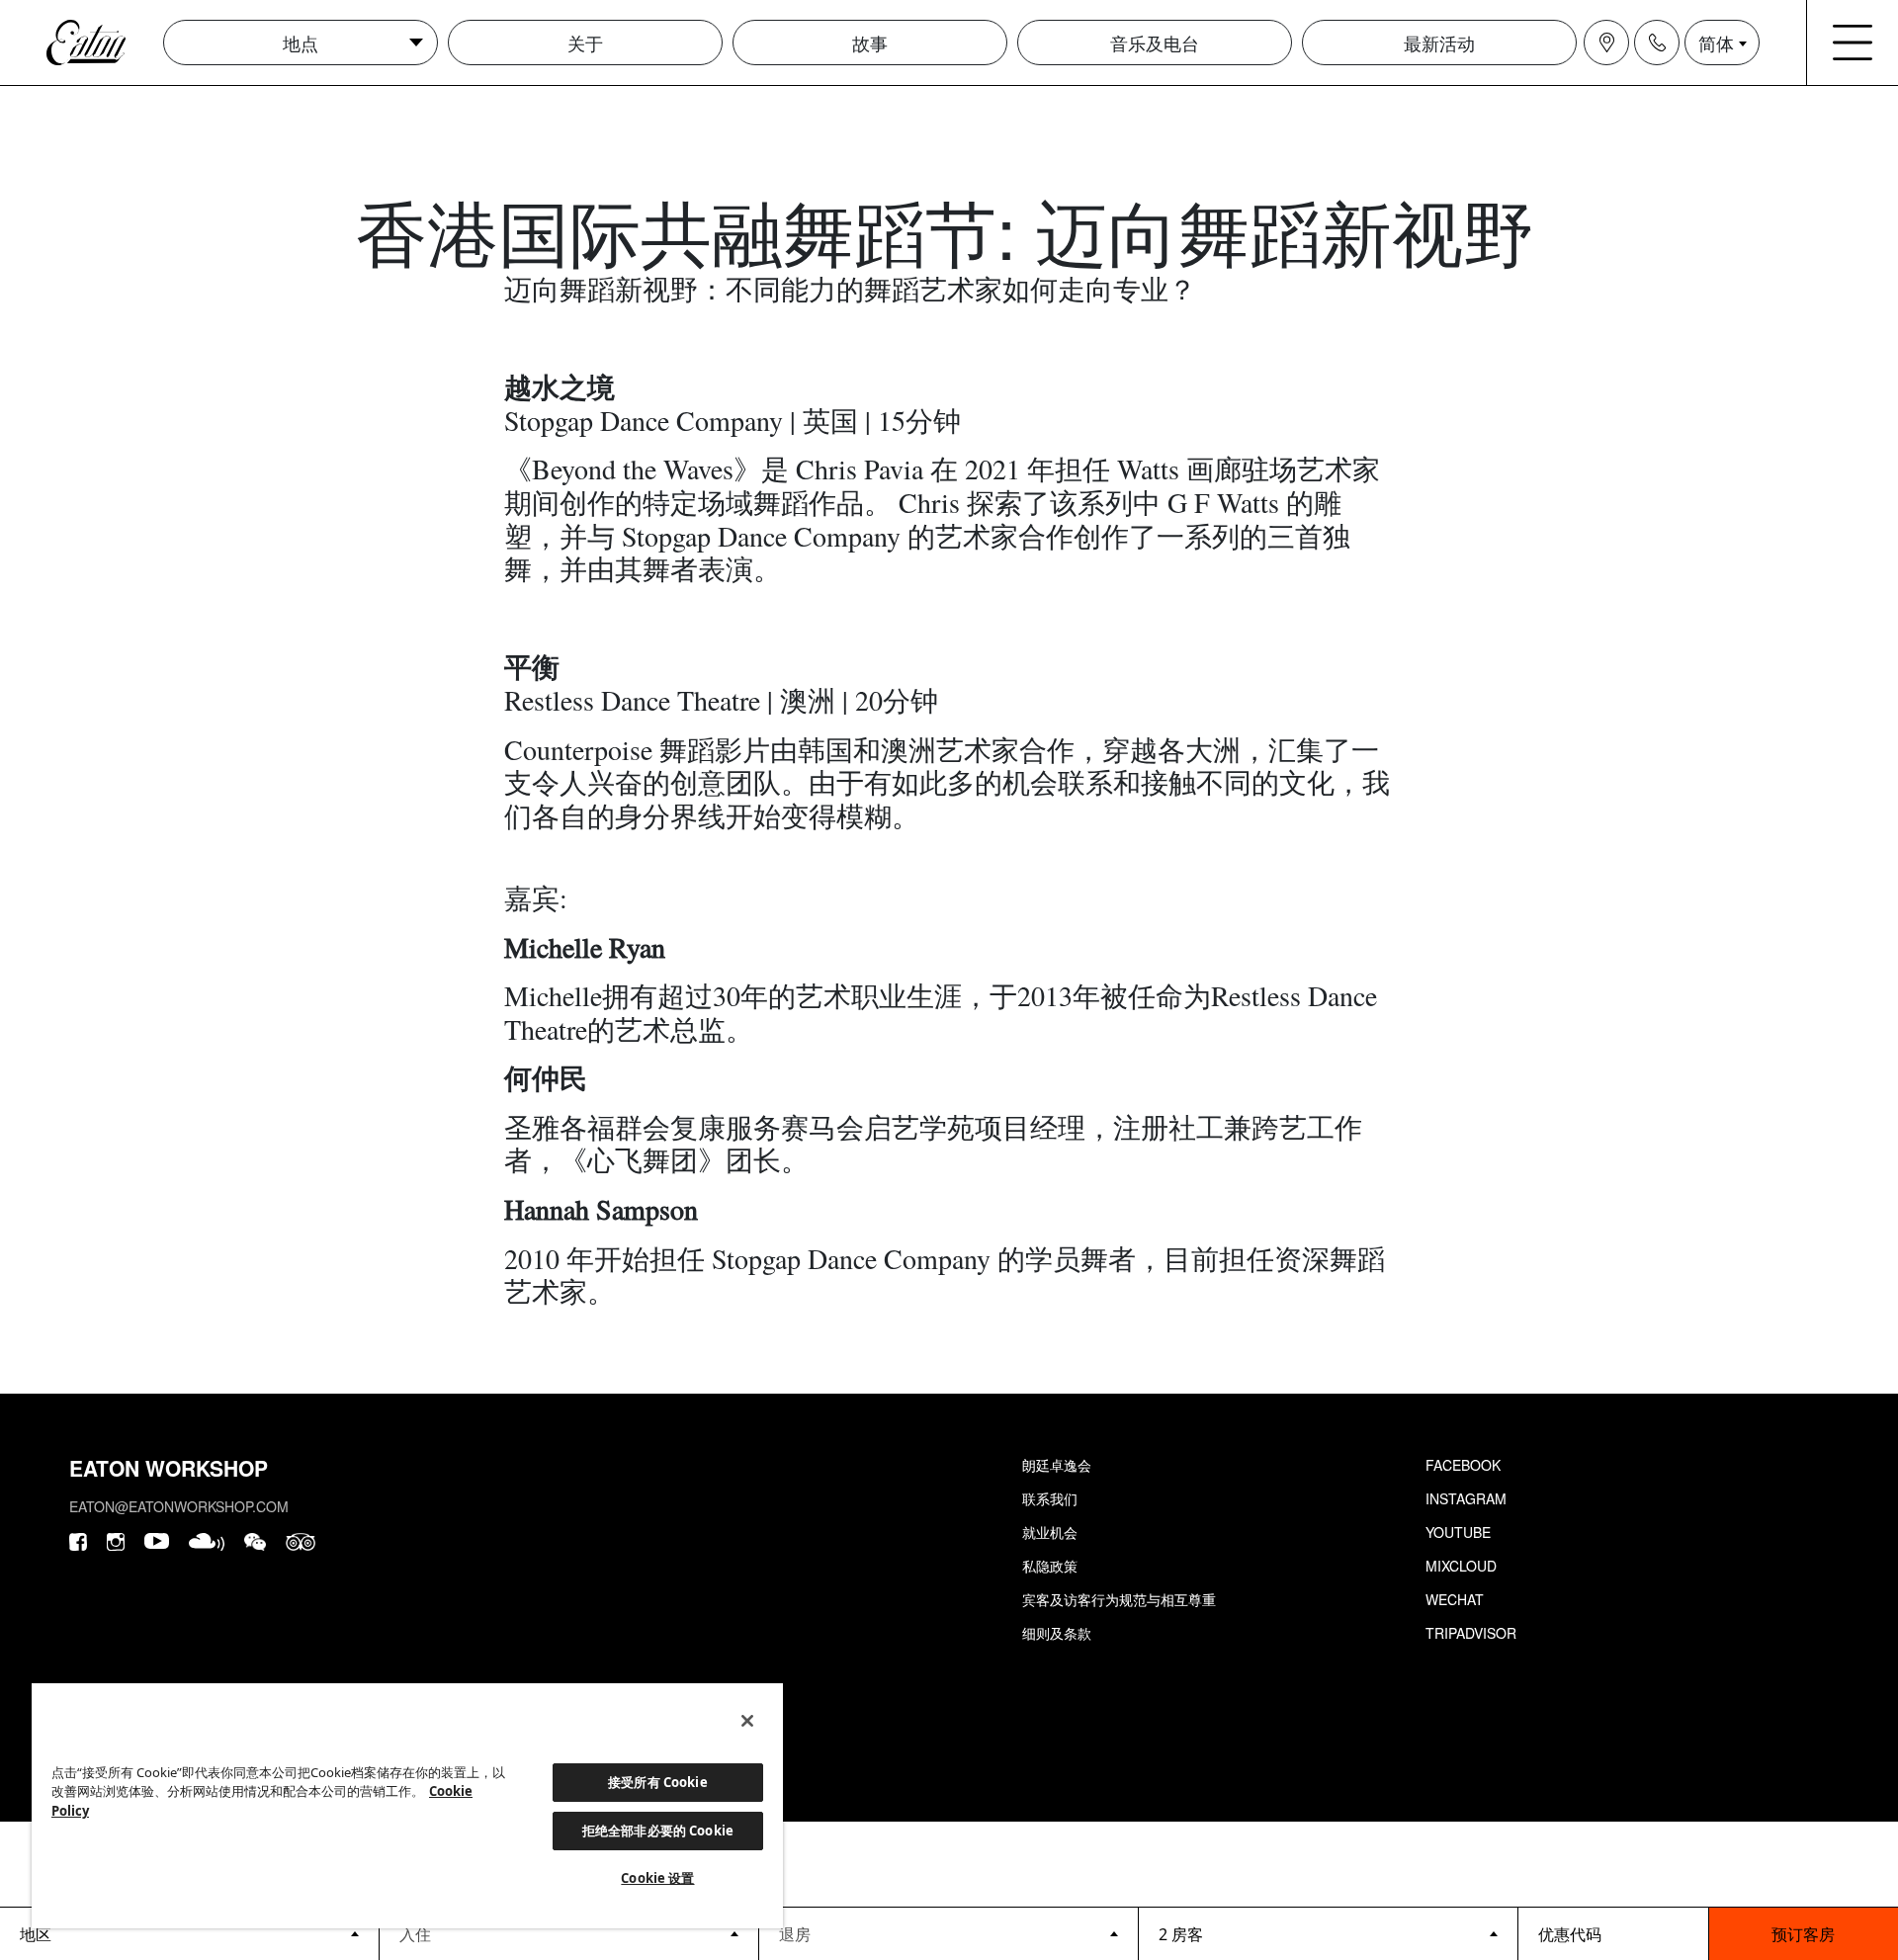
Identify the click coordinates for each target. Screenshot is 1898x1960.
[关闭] (747, 1721)
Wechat (1455, 1599)
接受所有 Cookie (657, 1782)
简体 (1716, 43)
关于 (585, 43)
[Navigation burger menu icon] (1853, 43)
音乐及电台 (1155, 43)
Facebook (1463, 1465)
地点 (301, 43)
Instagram (1466, 1498)
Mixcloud (1461, 1566)
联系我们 (1050, 1498)
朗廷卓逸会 (1057, 1465)
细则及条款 (1057, 1633)
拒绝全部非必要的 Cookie (658, 1831)
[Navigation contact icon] (1657, 43)
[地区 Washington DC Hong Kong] (189, 1933)
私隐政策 (1050, 1566)
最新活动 (1439, 43)
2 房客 (1181, 1934)
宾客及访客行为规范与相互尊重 (1119, 1599)
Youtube (1458, 1532)
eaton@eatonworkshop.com (179, 1506)
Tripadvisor (1471, 1633)
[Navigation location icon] (1606, 43)
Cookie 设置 (657, 1878)
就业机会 (1050, 1532)
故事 (870, 43)
